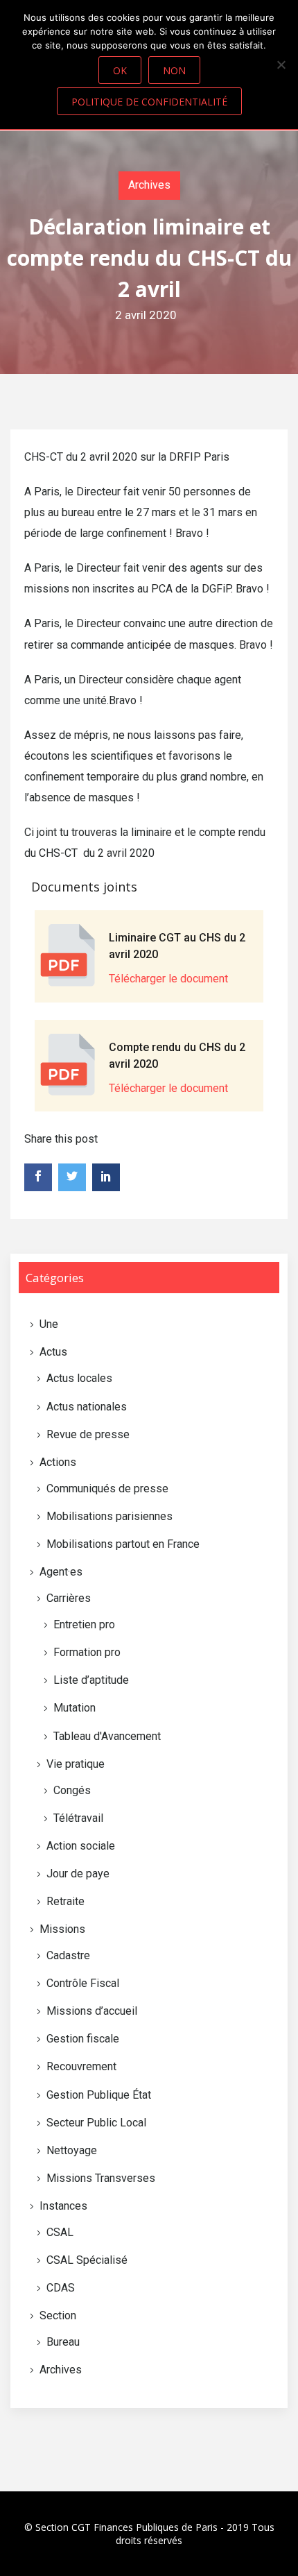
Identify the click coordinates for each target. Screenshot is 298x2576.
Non (174, 70)
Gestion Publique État (99, 2095)
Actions (58, 1462)
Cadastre (68, 1955)
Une (49, 1324)
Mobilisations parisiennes (109, 1516)
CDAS (61, 2288)
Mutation (74, 1708)
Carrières (69, 1598)
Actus (53, 1352)
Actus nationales (87, 1407)
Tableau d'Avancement (107, 1736)
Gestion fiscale (83, 2039)
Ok (120, 70)
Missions (62, 1929)
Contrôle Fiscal (83, 1983)
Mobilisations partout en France (123, 1544)
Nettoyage (72, 2150)
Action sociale (81, 1846)
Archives (149, 185)
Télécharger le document (168, 979)
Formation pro (87, 1652)
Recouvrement (81, 2066)
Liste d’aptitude (91, 1680)
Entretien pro (84, 1624)
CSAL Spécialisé (87, 2260)
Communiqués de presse (107, 1489)
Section (58, 2315)
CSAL (60, 2232)
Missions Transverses (101, 2178)
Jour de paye (78, 1874)
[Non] (281, 65)
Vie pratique (76, 1764)
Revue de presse (88, 1434)
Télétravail (78, 1818)
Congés (72, 1790)
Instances (63, 2206)
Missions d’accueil (92, 2011)
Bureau (63, 2342)
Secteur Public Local (96, 2123)
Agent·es (61, 1572)
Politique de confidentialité (149, 102)
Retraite (65, 1901)
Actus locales (79, 1378)
